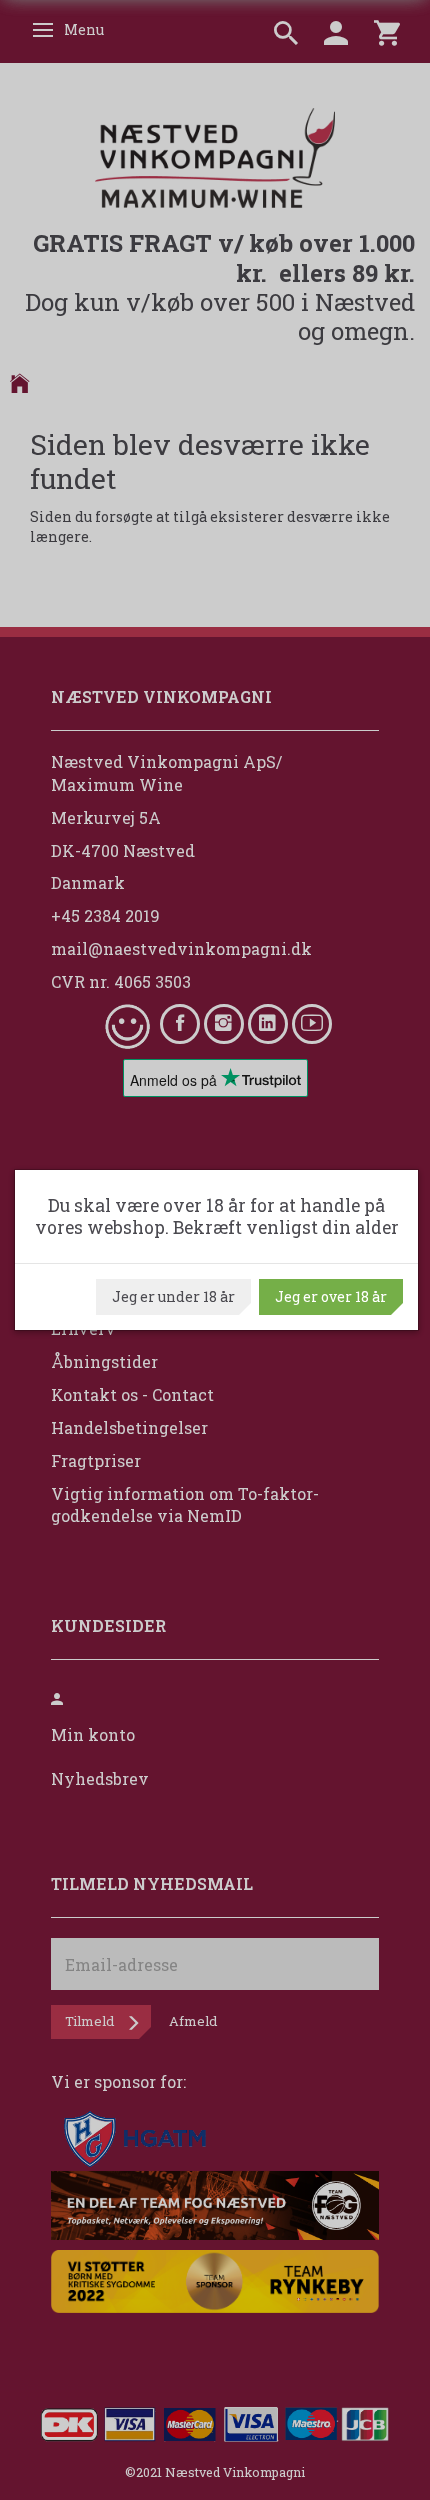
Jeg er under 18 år (173, 1296)
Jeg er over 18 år (331, 1296)
